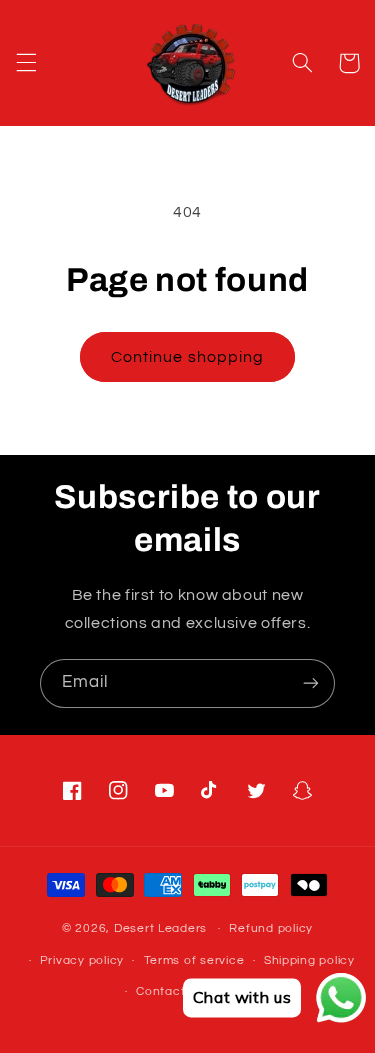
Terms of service (194, 960)
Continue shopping (187, 357)
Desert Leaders (160, 928)
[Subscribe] (311, 683)
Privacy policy (82, 960)
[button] (26, 63)
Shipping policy (309, 960)
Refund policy (271, 928)
